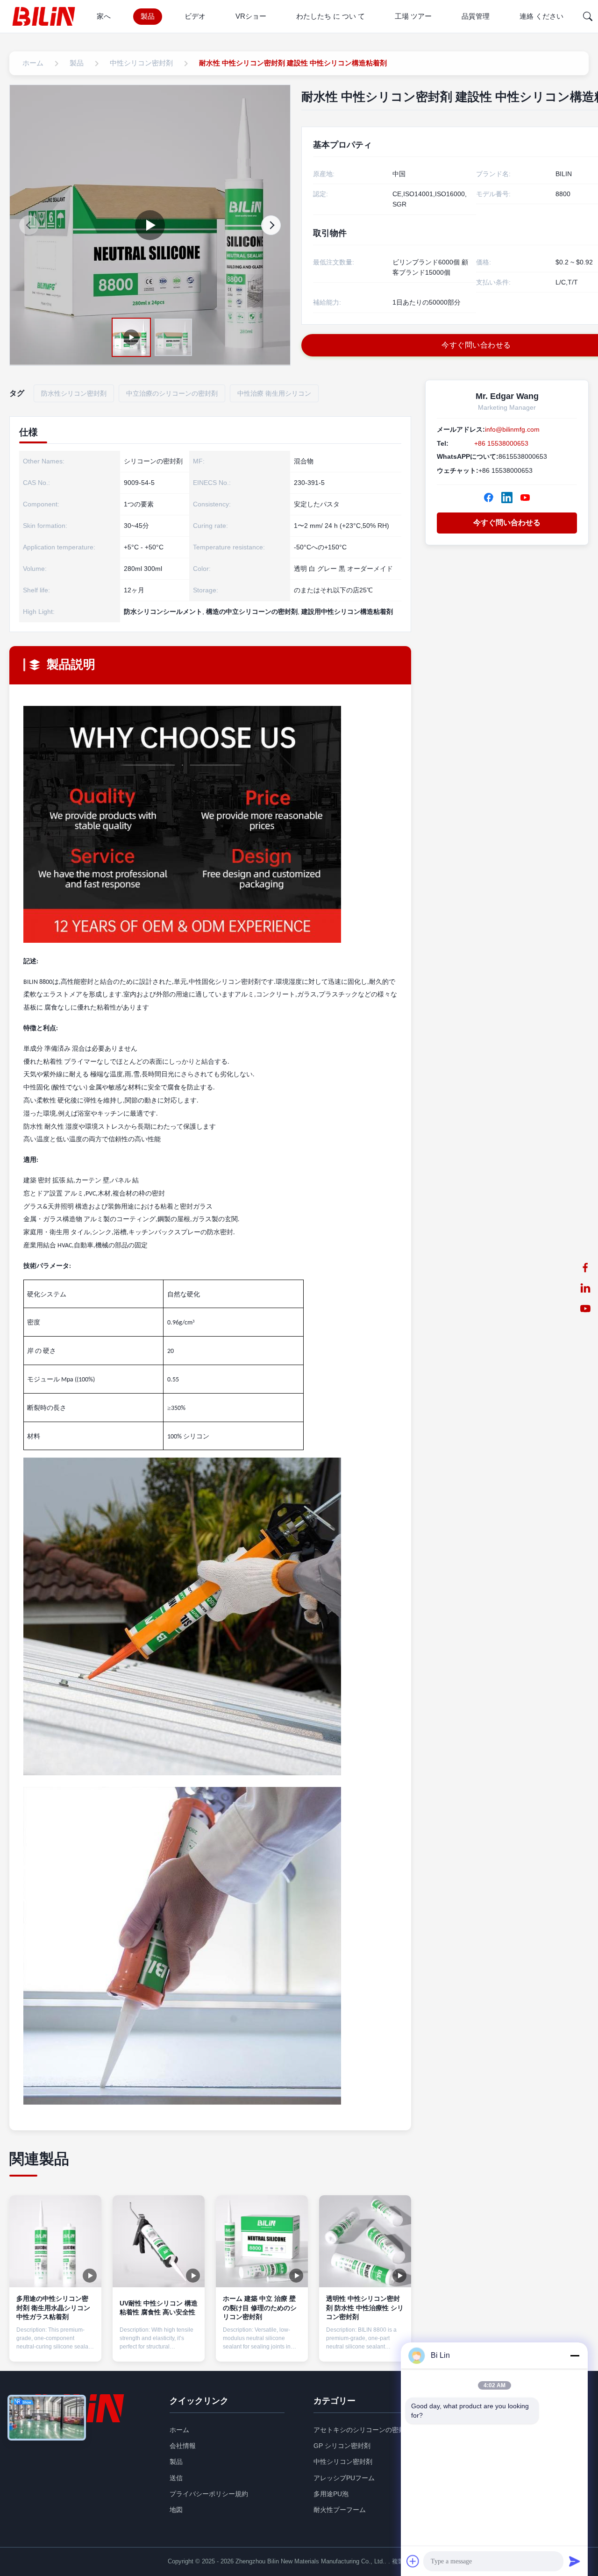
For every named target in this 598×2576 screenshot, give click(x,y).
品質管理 (476, 16)
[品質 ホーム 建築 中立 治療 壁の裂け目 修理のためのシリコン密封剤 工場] (262, 2241)
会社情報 (183, 2446)
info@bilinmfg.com (512, 429)
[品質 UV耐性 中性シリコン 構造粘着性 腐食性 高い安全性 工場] (159, 2241)
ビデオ (195, 16)
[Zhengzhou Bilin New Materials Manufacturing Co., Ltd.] (46, 16)
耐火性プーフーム (340, 2510)
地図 (176, 2510)
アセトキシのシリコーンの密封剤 (363, 2430)
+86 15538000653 (501, 443)
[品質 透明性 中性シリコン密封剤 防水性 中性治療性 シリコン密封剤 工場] (365, 2241)
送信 (176, 2478)
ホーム (179, 2430)
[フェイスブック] (585, 1267)
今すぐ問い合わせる (507, 523)
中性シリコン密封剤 (343, 2462)
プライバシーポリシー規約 (209, 2494)
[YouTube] (585, 1309)
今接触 (56, 2346)
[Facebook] (489, 498)
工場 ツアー (413, 16)
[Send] (575, 2561)
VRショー (251, 16)
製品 (148, 16)
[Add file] (413, 2561)
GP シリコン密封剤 (342, 2446)
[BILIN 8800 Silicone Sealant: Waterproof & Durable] (150, 225)
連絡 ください (541, 16)
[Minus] (575, 2355)
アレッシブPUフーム (344, 2478)
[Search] (588, 16)
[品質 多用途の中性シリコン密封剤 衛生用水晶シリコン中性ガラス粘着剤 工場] (55, 2241)
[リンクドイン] (585, 1288)
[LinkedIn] (507, 498)
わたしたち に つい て (331, 16)
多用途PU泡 (331, 2494)
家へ (104, 16)
